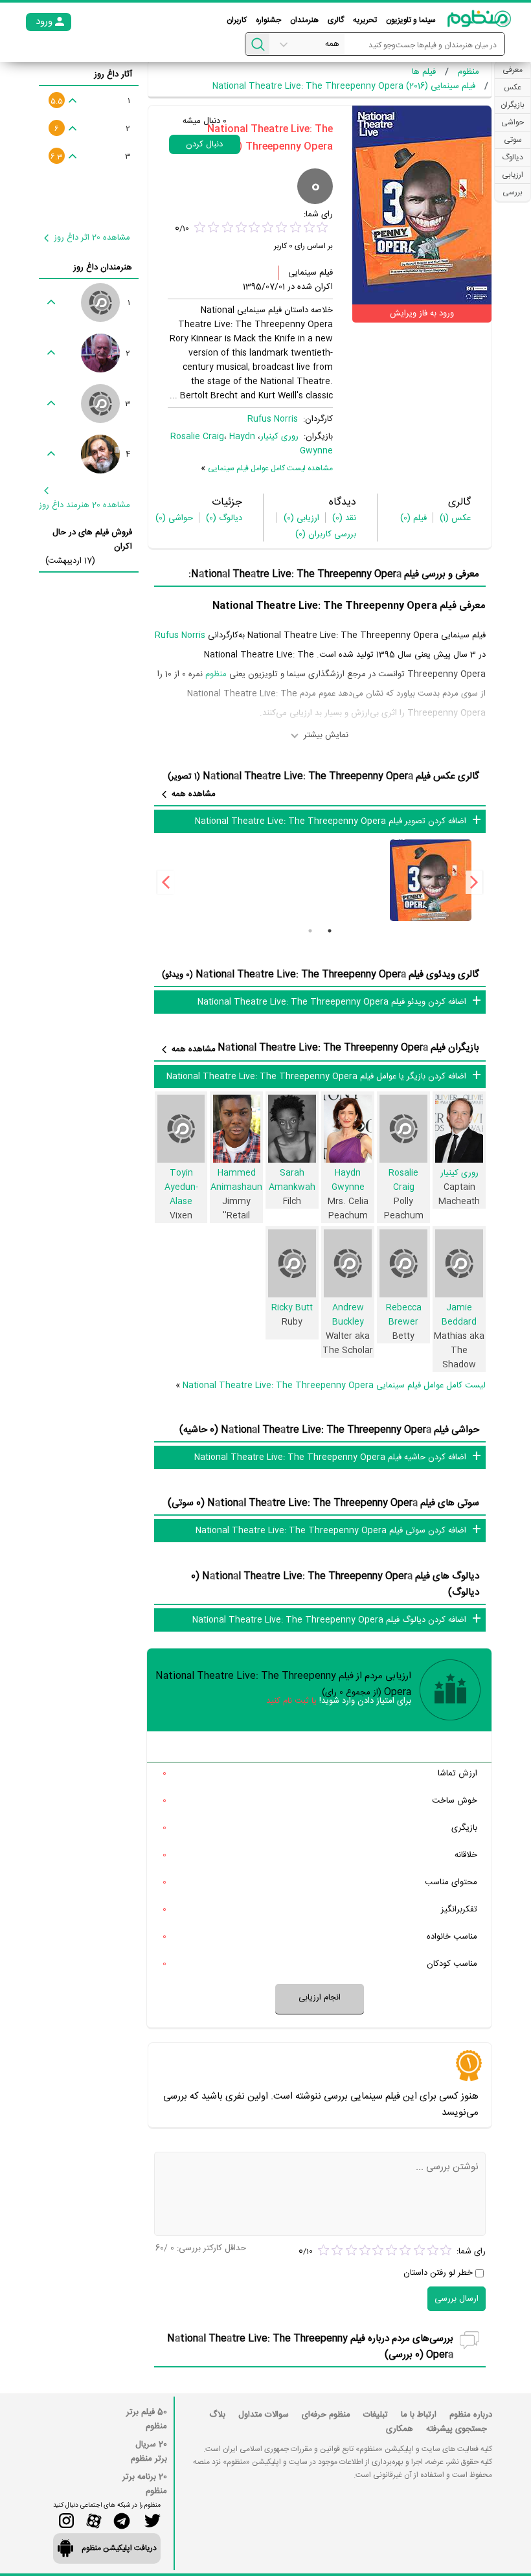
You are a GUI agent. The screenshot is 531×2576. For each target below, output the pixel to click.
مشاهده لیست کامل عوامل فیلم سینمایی (270, 468)
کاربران (237, 20)
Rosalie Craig (197, 437)
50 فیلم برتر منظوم (147, 2419)
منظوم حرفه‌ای (326, 2415)
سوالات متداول (264, 2415)
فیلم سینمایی (311, 273)
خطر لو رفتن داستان (438, 2273)
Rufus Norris (273, 419)
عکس (455, 518)
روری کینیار (279, 437)
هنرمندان (304, 20)
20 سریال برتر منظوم (149, 2452)
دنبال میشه (205, 121)
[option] (430, 880)
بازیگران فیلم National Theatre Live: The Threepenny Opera (348, 1048)
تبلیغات (376, 2415)
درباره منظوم (471, 2415)
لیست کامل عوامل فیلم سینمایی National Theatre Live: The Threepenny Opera (334, 1385)
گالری (336, 20)
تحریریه (365, 20)
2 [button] (310, 931)
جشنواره (268, 20)
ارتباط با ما (419, 2415)
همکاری (400, 2429)
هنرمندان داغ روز (103, 268)
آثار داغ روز (113, 74)
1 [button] (330, 931)
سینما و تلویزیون (411, 20)
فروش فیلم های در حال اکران (92, 540)
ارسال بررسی (457, 2299)
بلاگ (217, 2415)
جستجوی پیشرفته (457, 2429)
